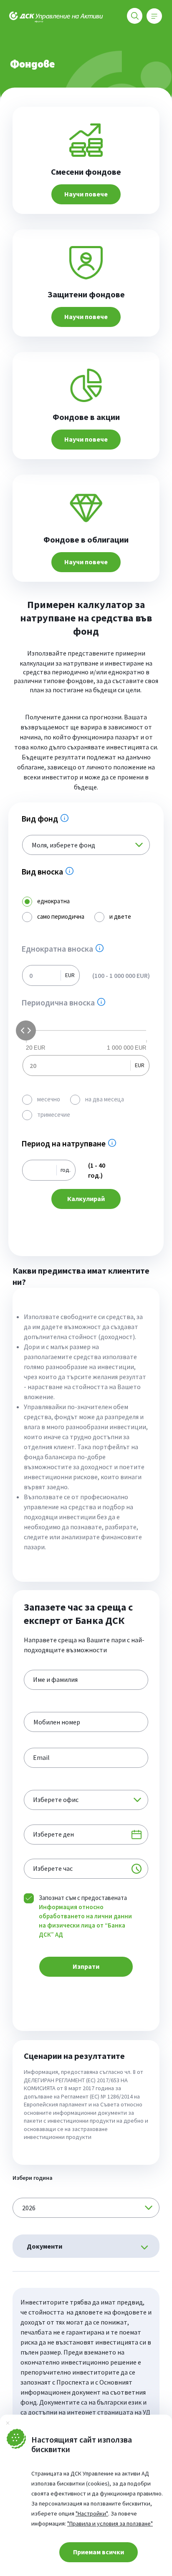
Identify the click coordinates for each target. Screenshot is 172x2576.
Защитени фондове (86, 294)
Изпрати (86, 1966)
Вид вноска (50, 872)
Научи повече (86, 194)
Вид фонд (48, 819)
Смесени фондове (86, 172)
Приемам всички (99, 2552)
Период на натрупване (72, 1144)
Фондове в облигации (86, 540)
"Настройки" (92, 2513)
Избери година (33, 2178)
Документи (44, 2246)
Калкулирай (86, 1199)
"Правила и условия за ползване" (110, 2523)
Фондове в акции (86, 417)
